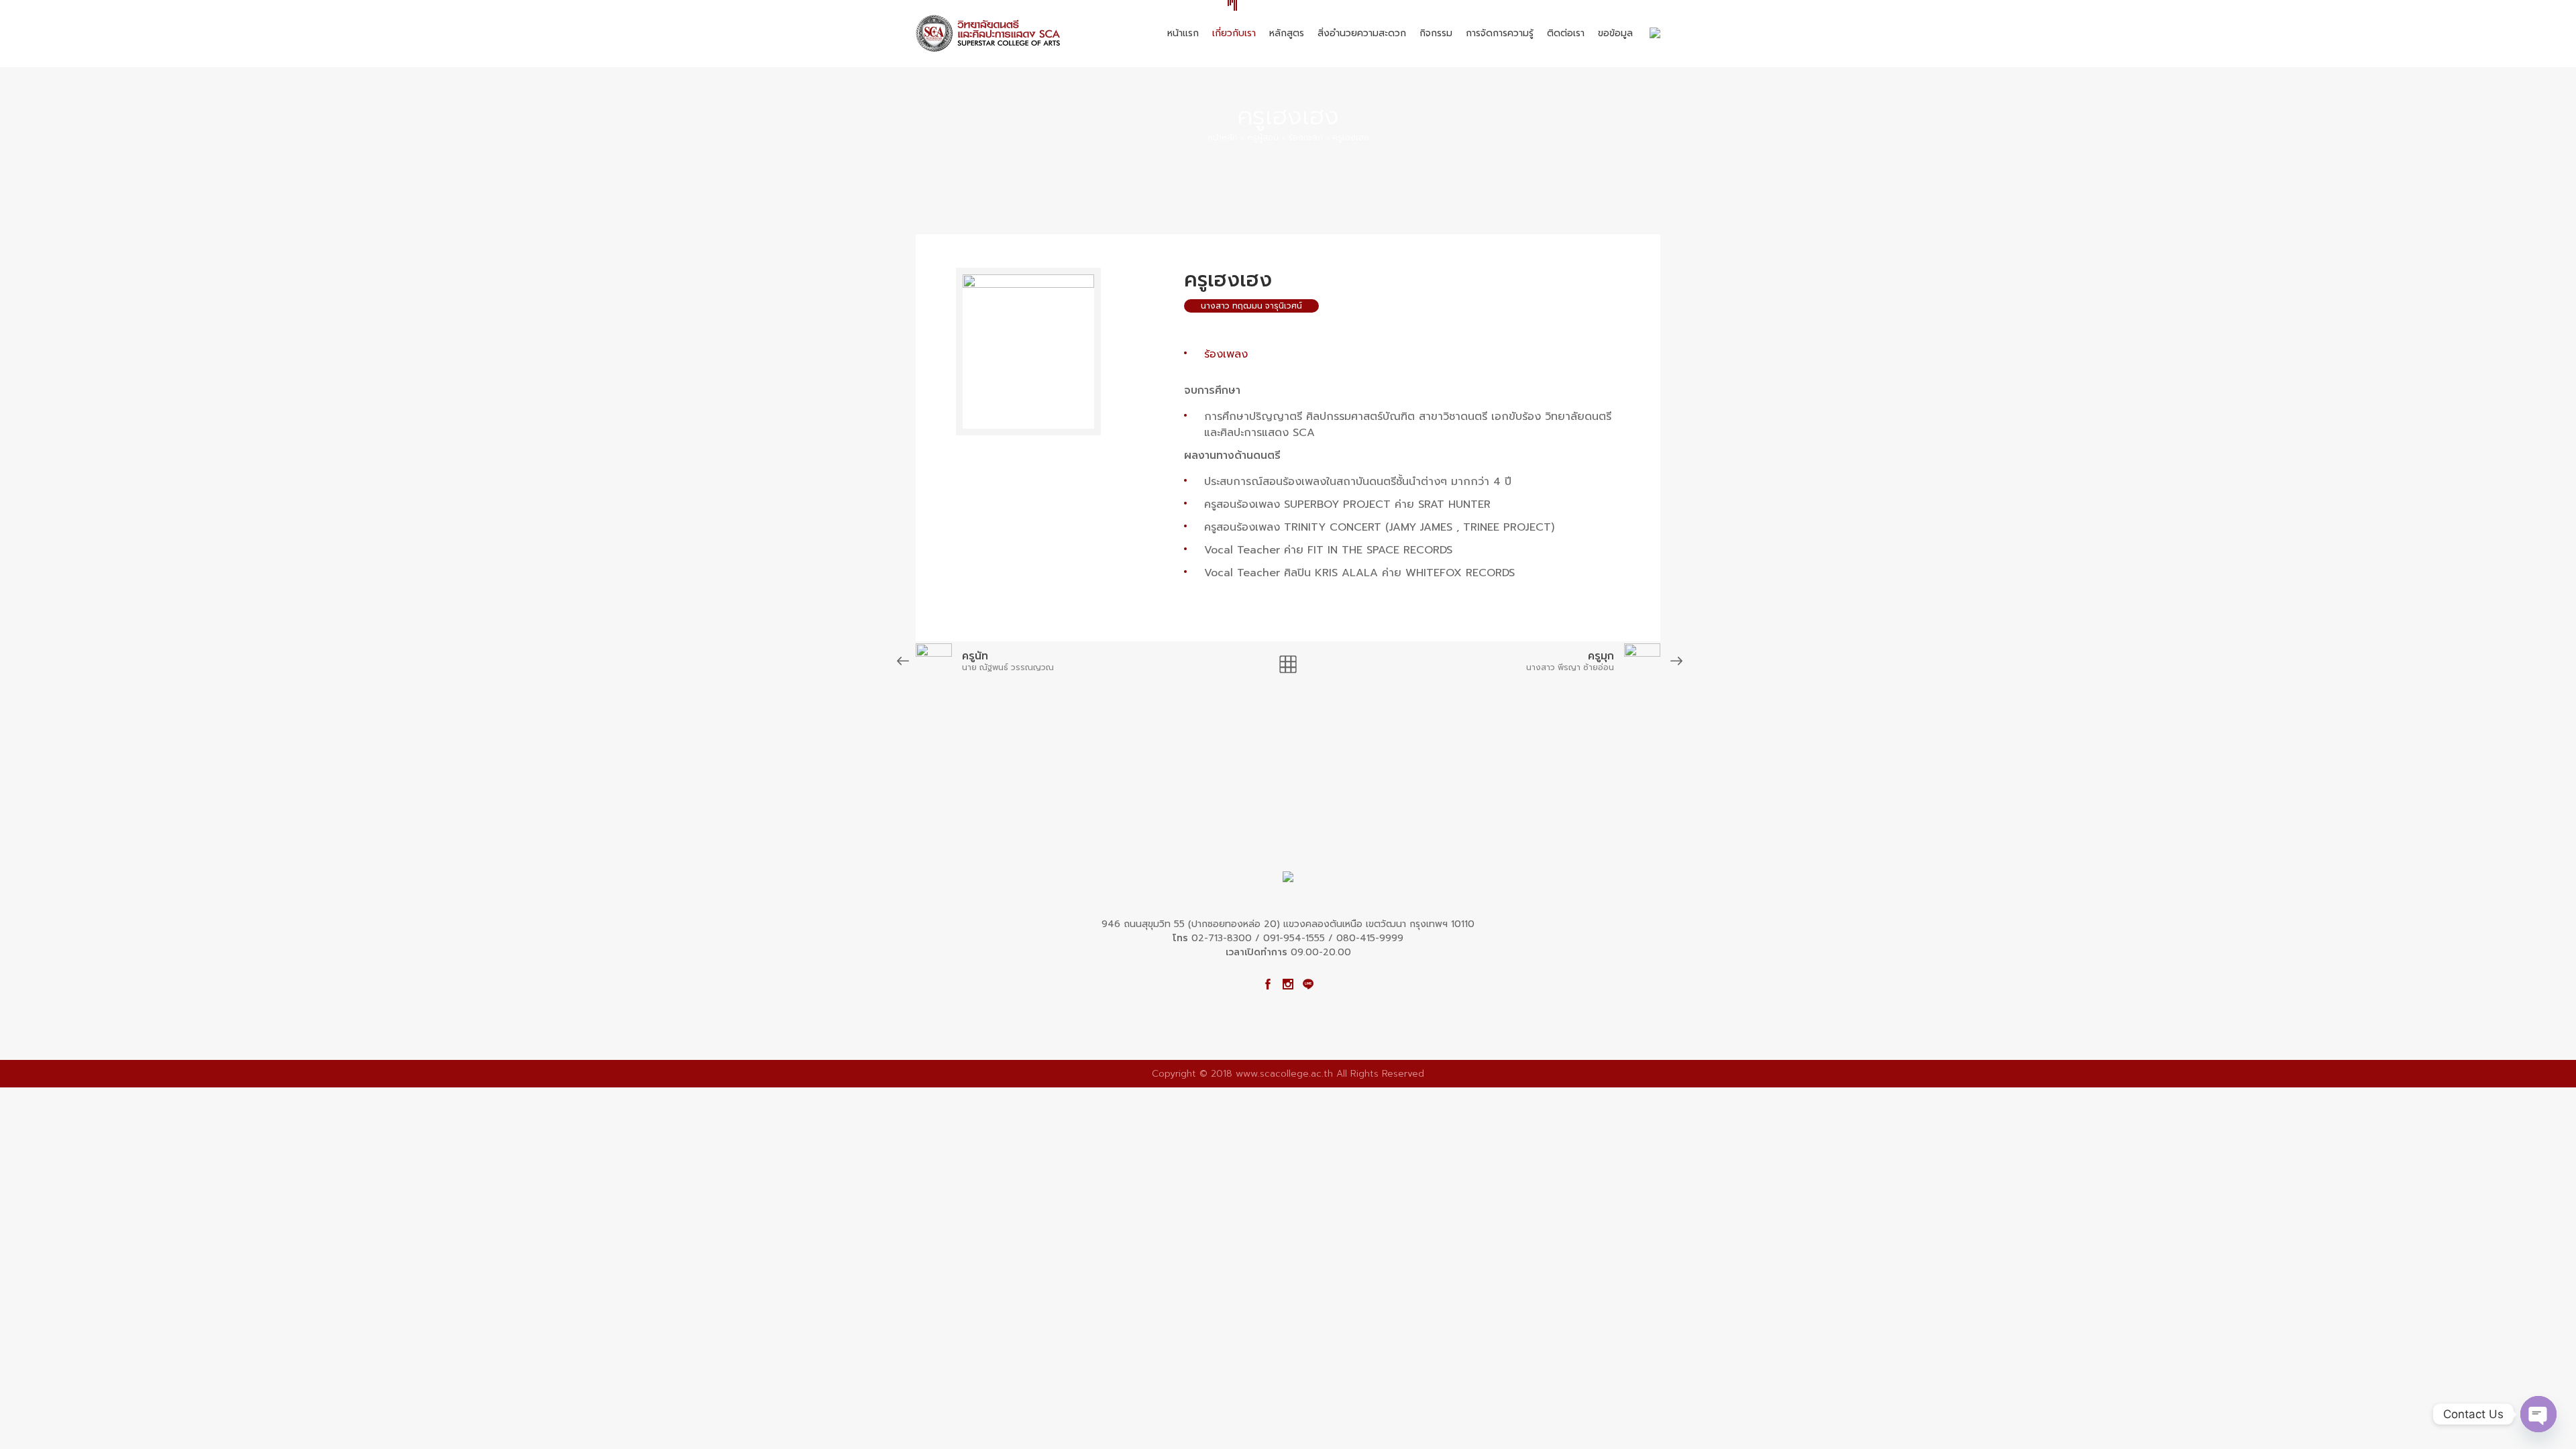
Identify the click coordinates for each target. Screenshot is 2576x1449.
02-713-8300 (1222, 938)
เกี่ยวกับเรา (1234, 33)
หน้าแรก (1183, 33)
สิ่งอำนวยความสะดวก (1362, 33)
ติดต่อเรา (1566, 33)
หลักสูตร (1287, 33)
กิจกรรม (1436, 33)
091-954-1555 (1294, 938)
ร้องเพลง (1305, 138)
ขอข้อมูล (1615, 33)
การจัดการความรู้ (1500, 33)
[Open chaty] (2538, 1414)
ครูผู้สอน (1263, 138)
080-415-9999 (1370, 938)
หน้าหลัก (1223, 138)
